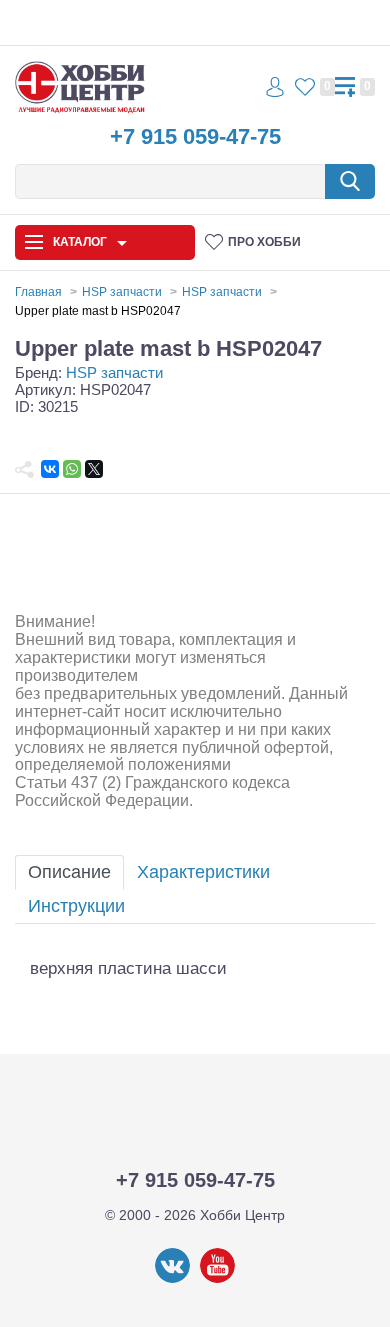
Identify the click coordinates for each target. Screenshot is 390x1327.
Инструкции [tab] (76, 906)
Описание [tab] (69, 872)
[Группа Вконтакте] (172, 1279)
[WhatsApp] (72, 469)
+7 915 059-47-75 (195, 136)
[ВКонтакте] (50, 469)
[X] (94, 469)
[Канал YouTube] (217, 1279)
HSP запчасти (114, 372)
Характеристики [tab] (203, 872)
